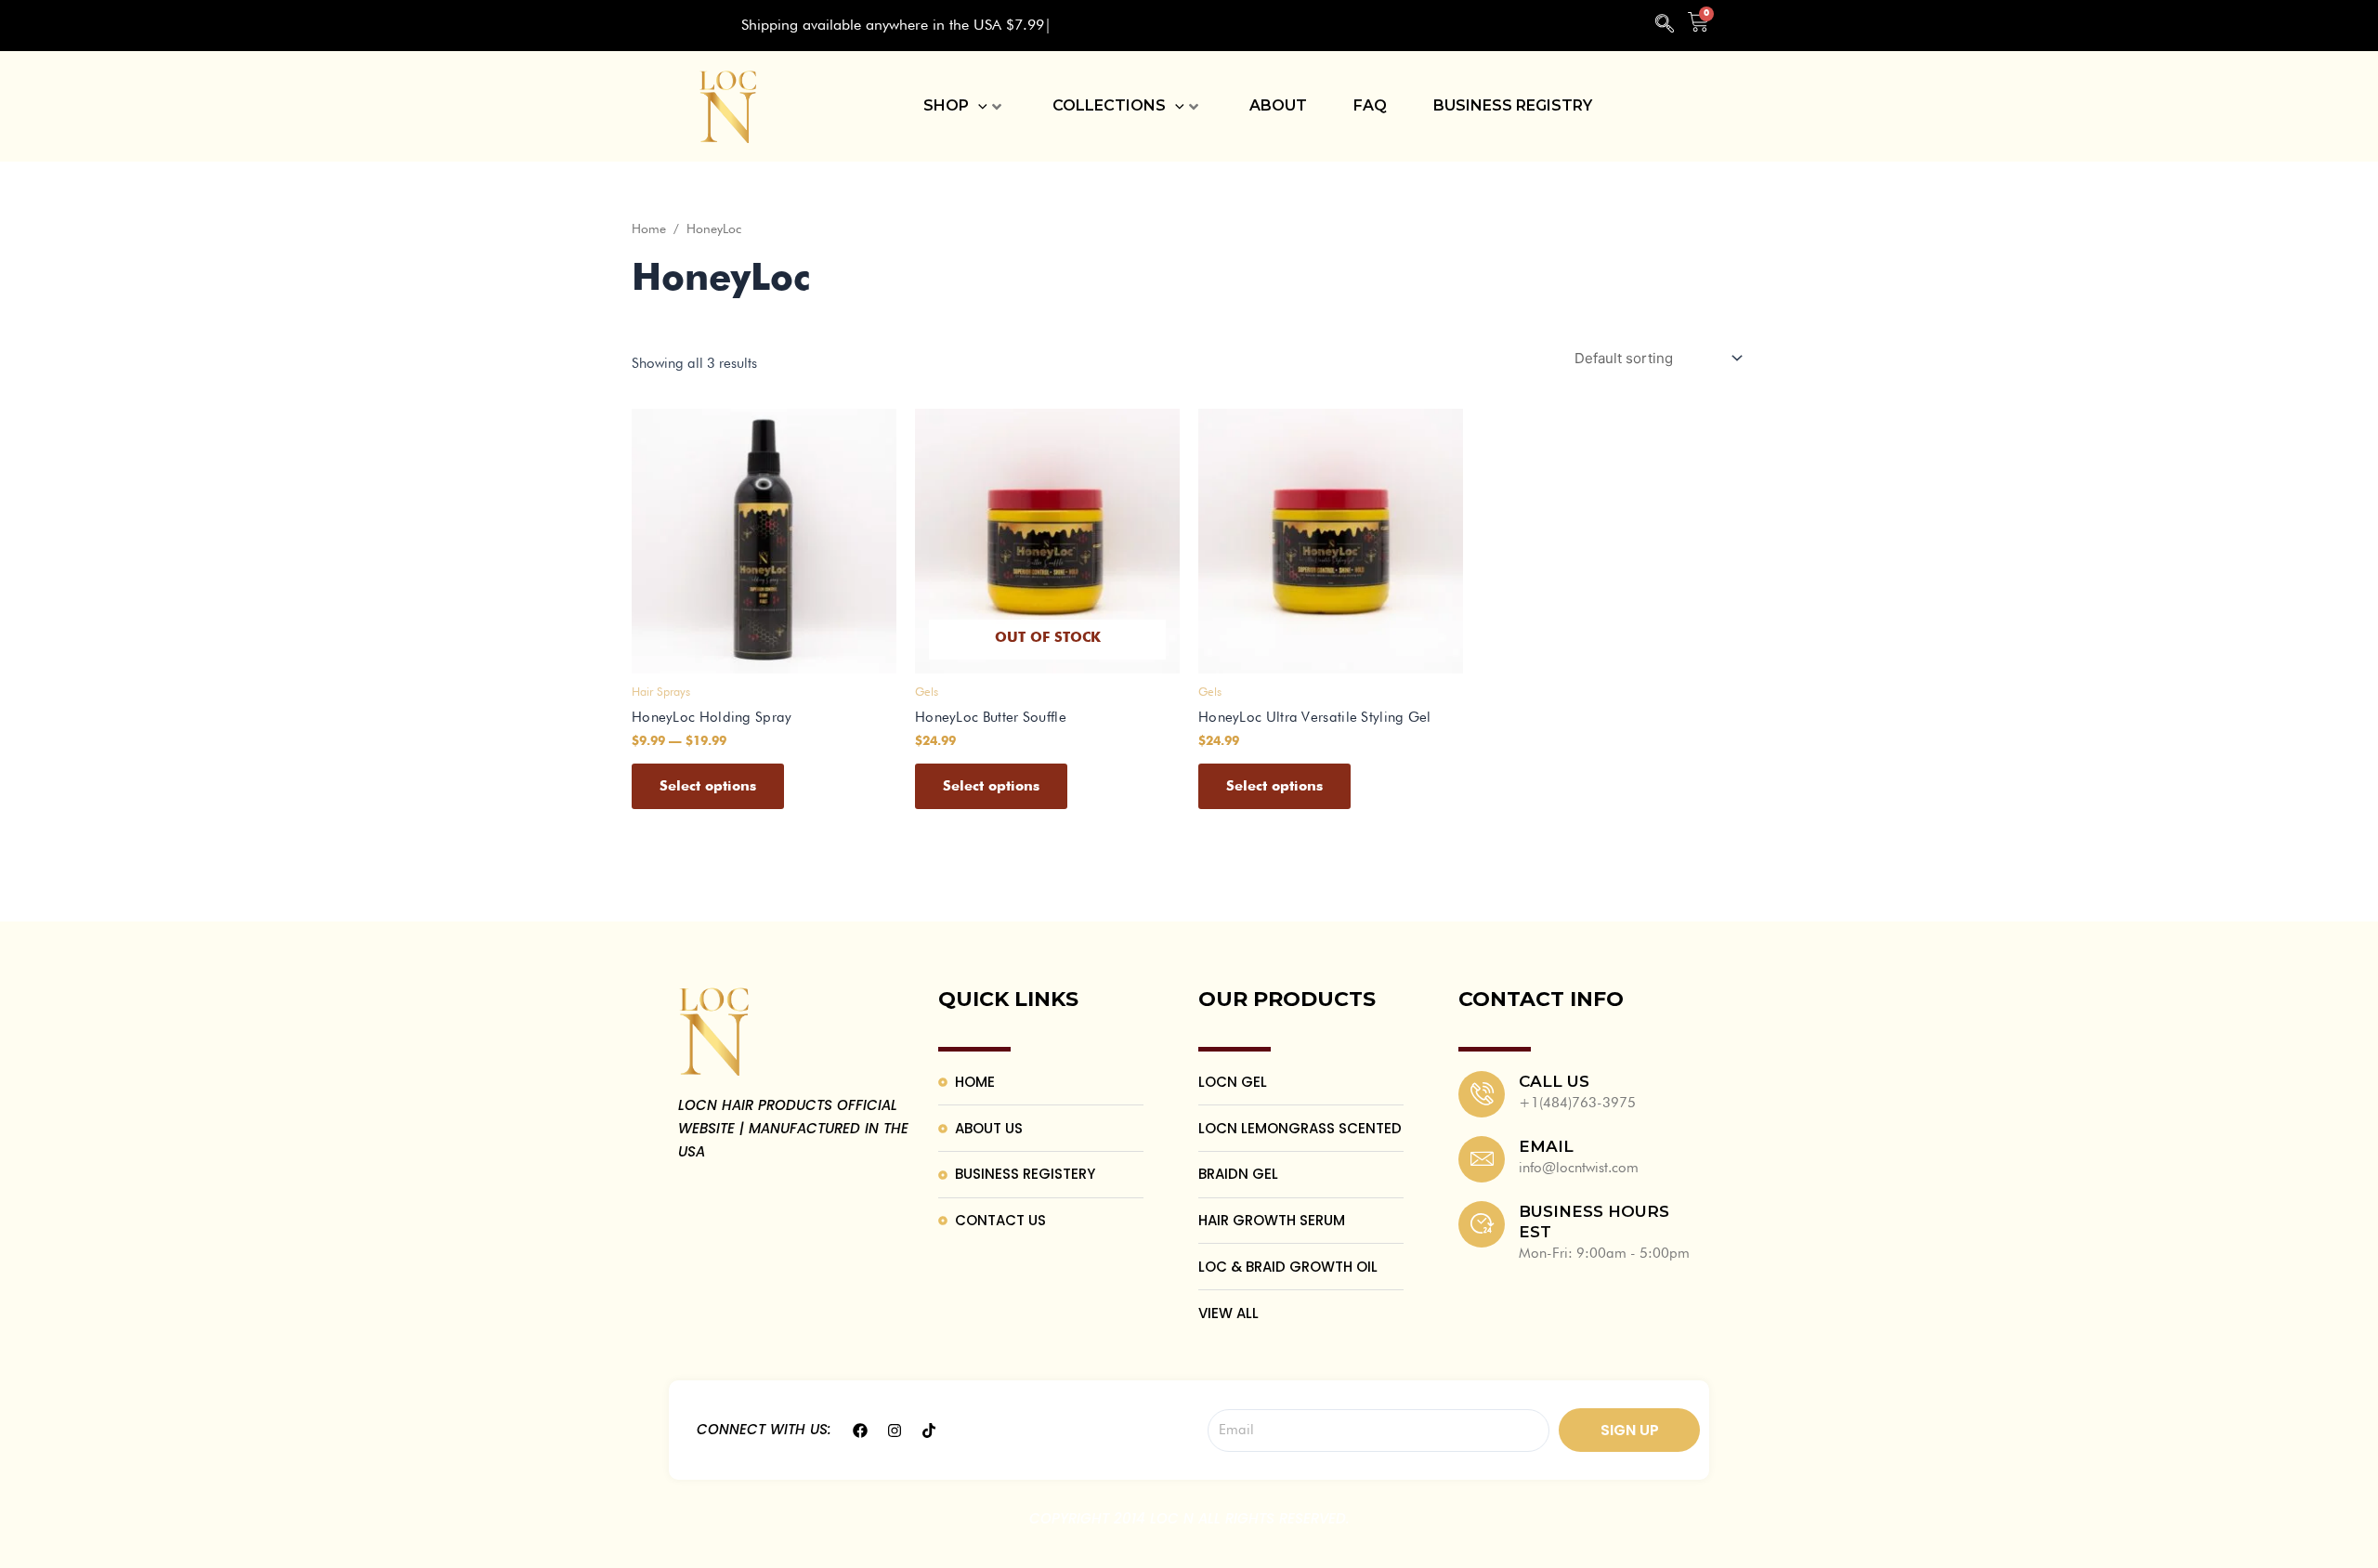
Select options (708, 786)
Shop (946, 105)
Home (649, 229)
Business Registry (1513, 105)
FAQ (1370, 105)
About (1278, 105)
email (1546, 1146)
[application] (978, 106)
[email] (1482, 1159)
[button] (1665, 26)
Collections (1109, 105)
